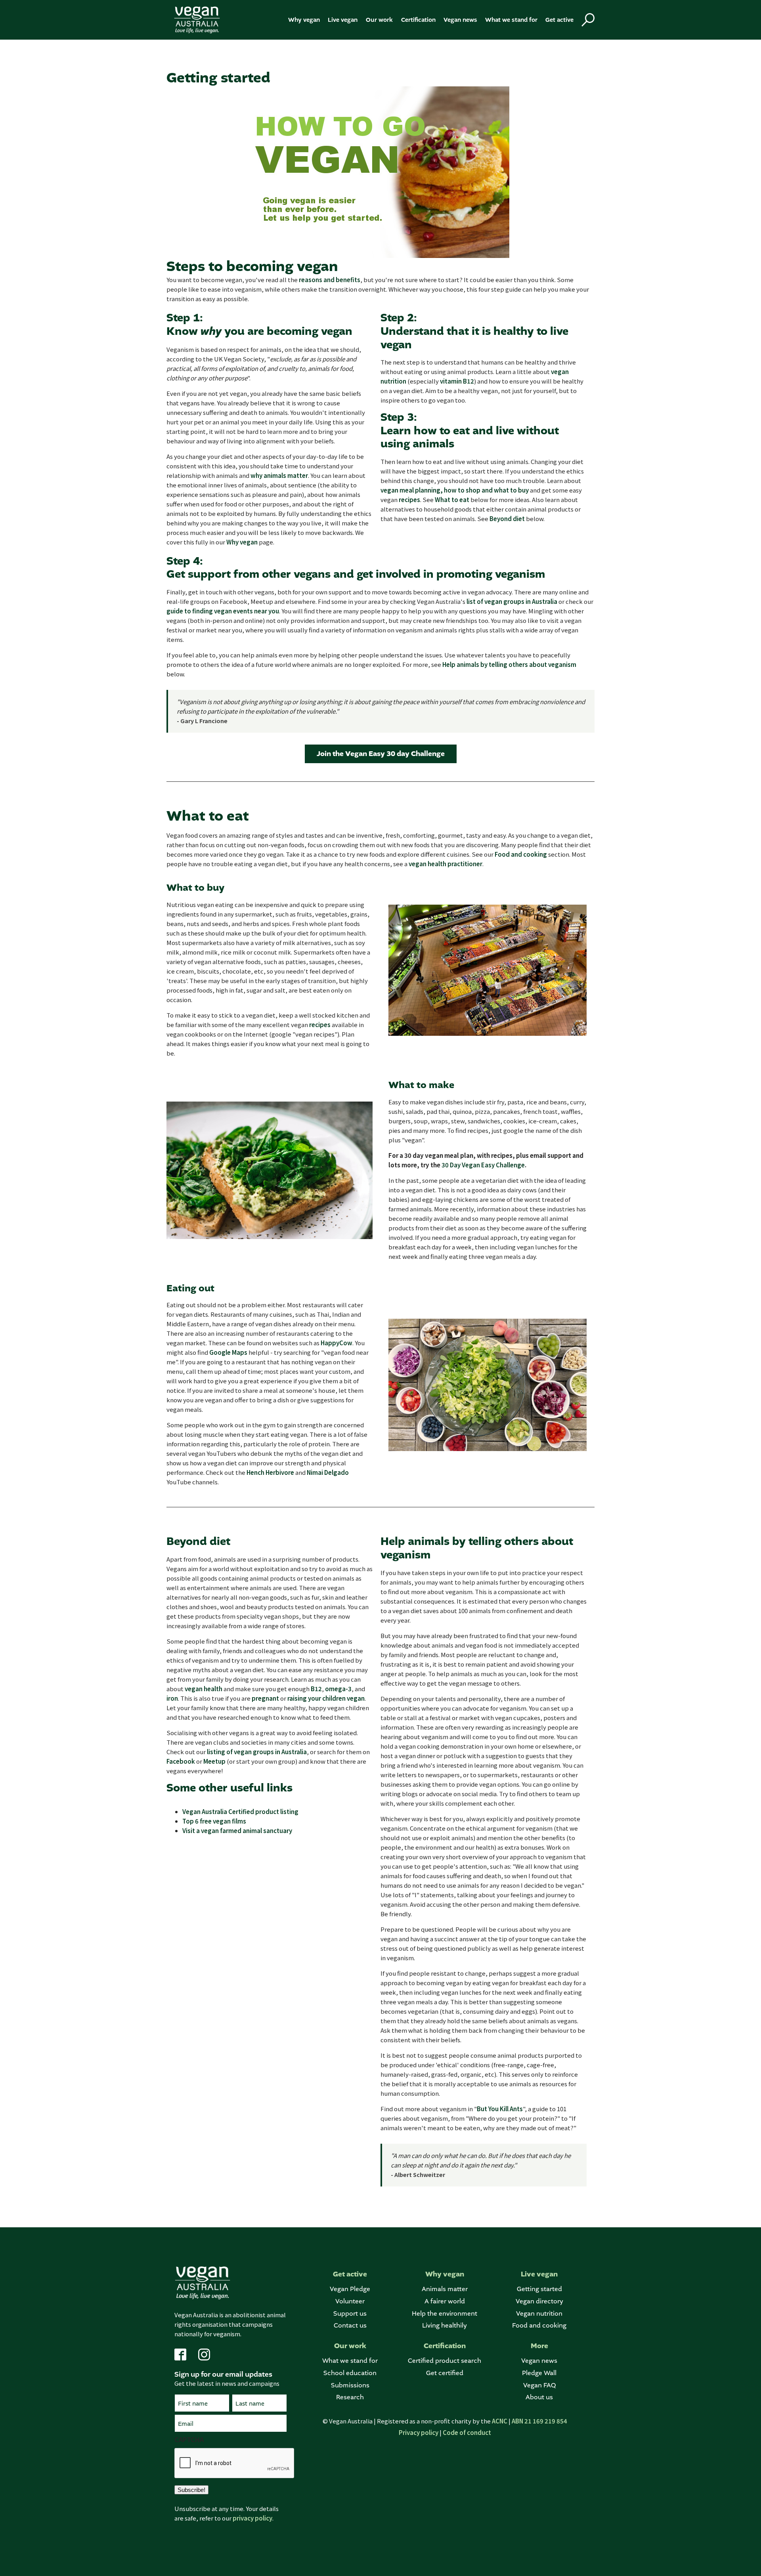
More (539, 2346)
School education (350, 2373)
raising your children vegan (326, 1698)
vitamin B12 (457, 381)
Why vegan (304, 20)
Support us (350, 2313)
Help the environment (445, 2313)
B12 (316, 1689)
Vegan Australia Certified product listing (240, 1811)
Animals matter (445, 2289)
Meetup (214, 1761)
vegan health (204, 1689)
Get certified (445, 2373)
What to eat (452, 499)
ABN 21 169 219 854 (539, 2421)
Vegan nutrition (539, 2313)
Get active (559, 20)
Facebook (181, 1761)
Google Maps (228, 1352)
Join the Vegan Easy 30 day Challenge (381, 754)
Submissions (350, 2385)
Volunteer (350, 2301)
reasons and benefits (330, 280)
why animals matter (279, 475)
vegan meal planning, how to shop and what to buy (455, 490)
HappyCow (337, 1343)
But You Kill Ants (500, 2109)
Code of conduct (467, 2432)
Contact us (350, 2325)
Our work (379, 20)
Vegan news (460, 20)
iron (172, 1698)
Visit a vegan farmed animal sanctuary (237, 1830)
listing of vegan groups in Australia (257, 1752)
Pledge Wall (539, 2373)
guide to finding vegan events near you (223, 611)
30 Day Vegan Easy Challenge (483, 1165)
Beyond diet (507, 518)
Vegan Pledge (350, 2289)
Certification (418, 20)
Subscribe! (191, 2490)
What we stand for (511, 20)
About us (539, 2397)
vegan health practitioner (446, 864)
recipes (409, 499)
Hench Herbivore (270, 1472)
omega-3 (338, 1689)
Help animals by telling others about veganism (509, 664)
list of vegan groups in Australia (512, 601)
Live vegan (343, 20)
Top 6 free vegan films (214, 1821)
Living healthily (445, 2325)
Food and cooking (521, 854)
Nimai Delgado (328, 1472)
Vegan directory (539, 2301)
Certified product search (445, 2361)
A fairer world (445, 2301)
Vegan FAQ (539, 2385)
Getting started (539, 2289)
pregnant (265, 1698)
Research (350, 2397)
